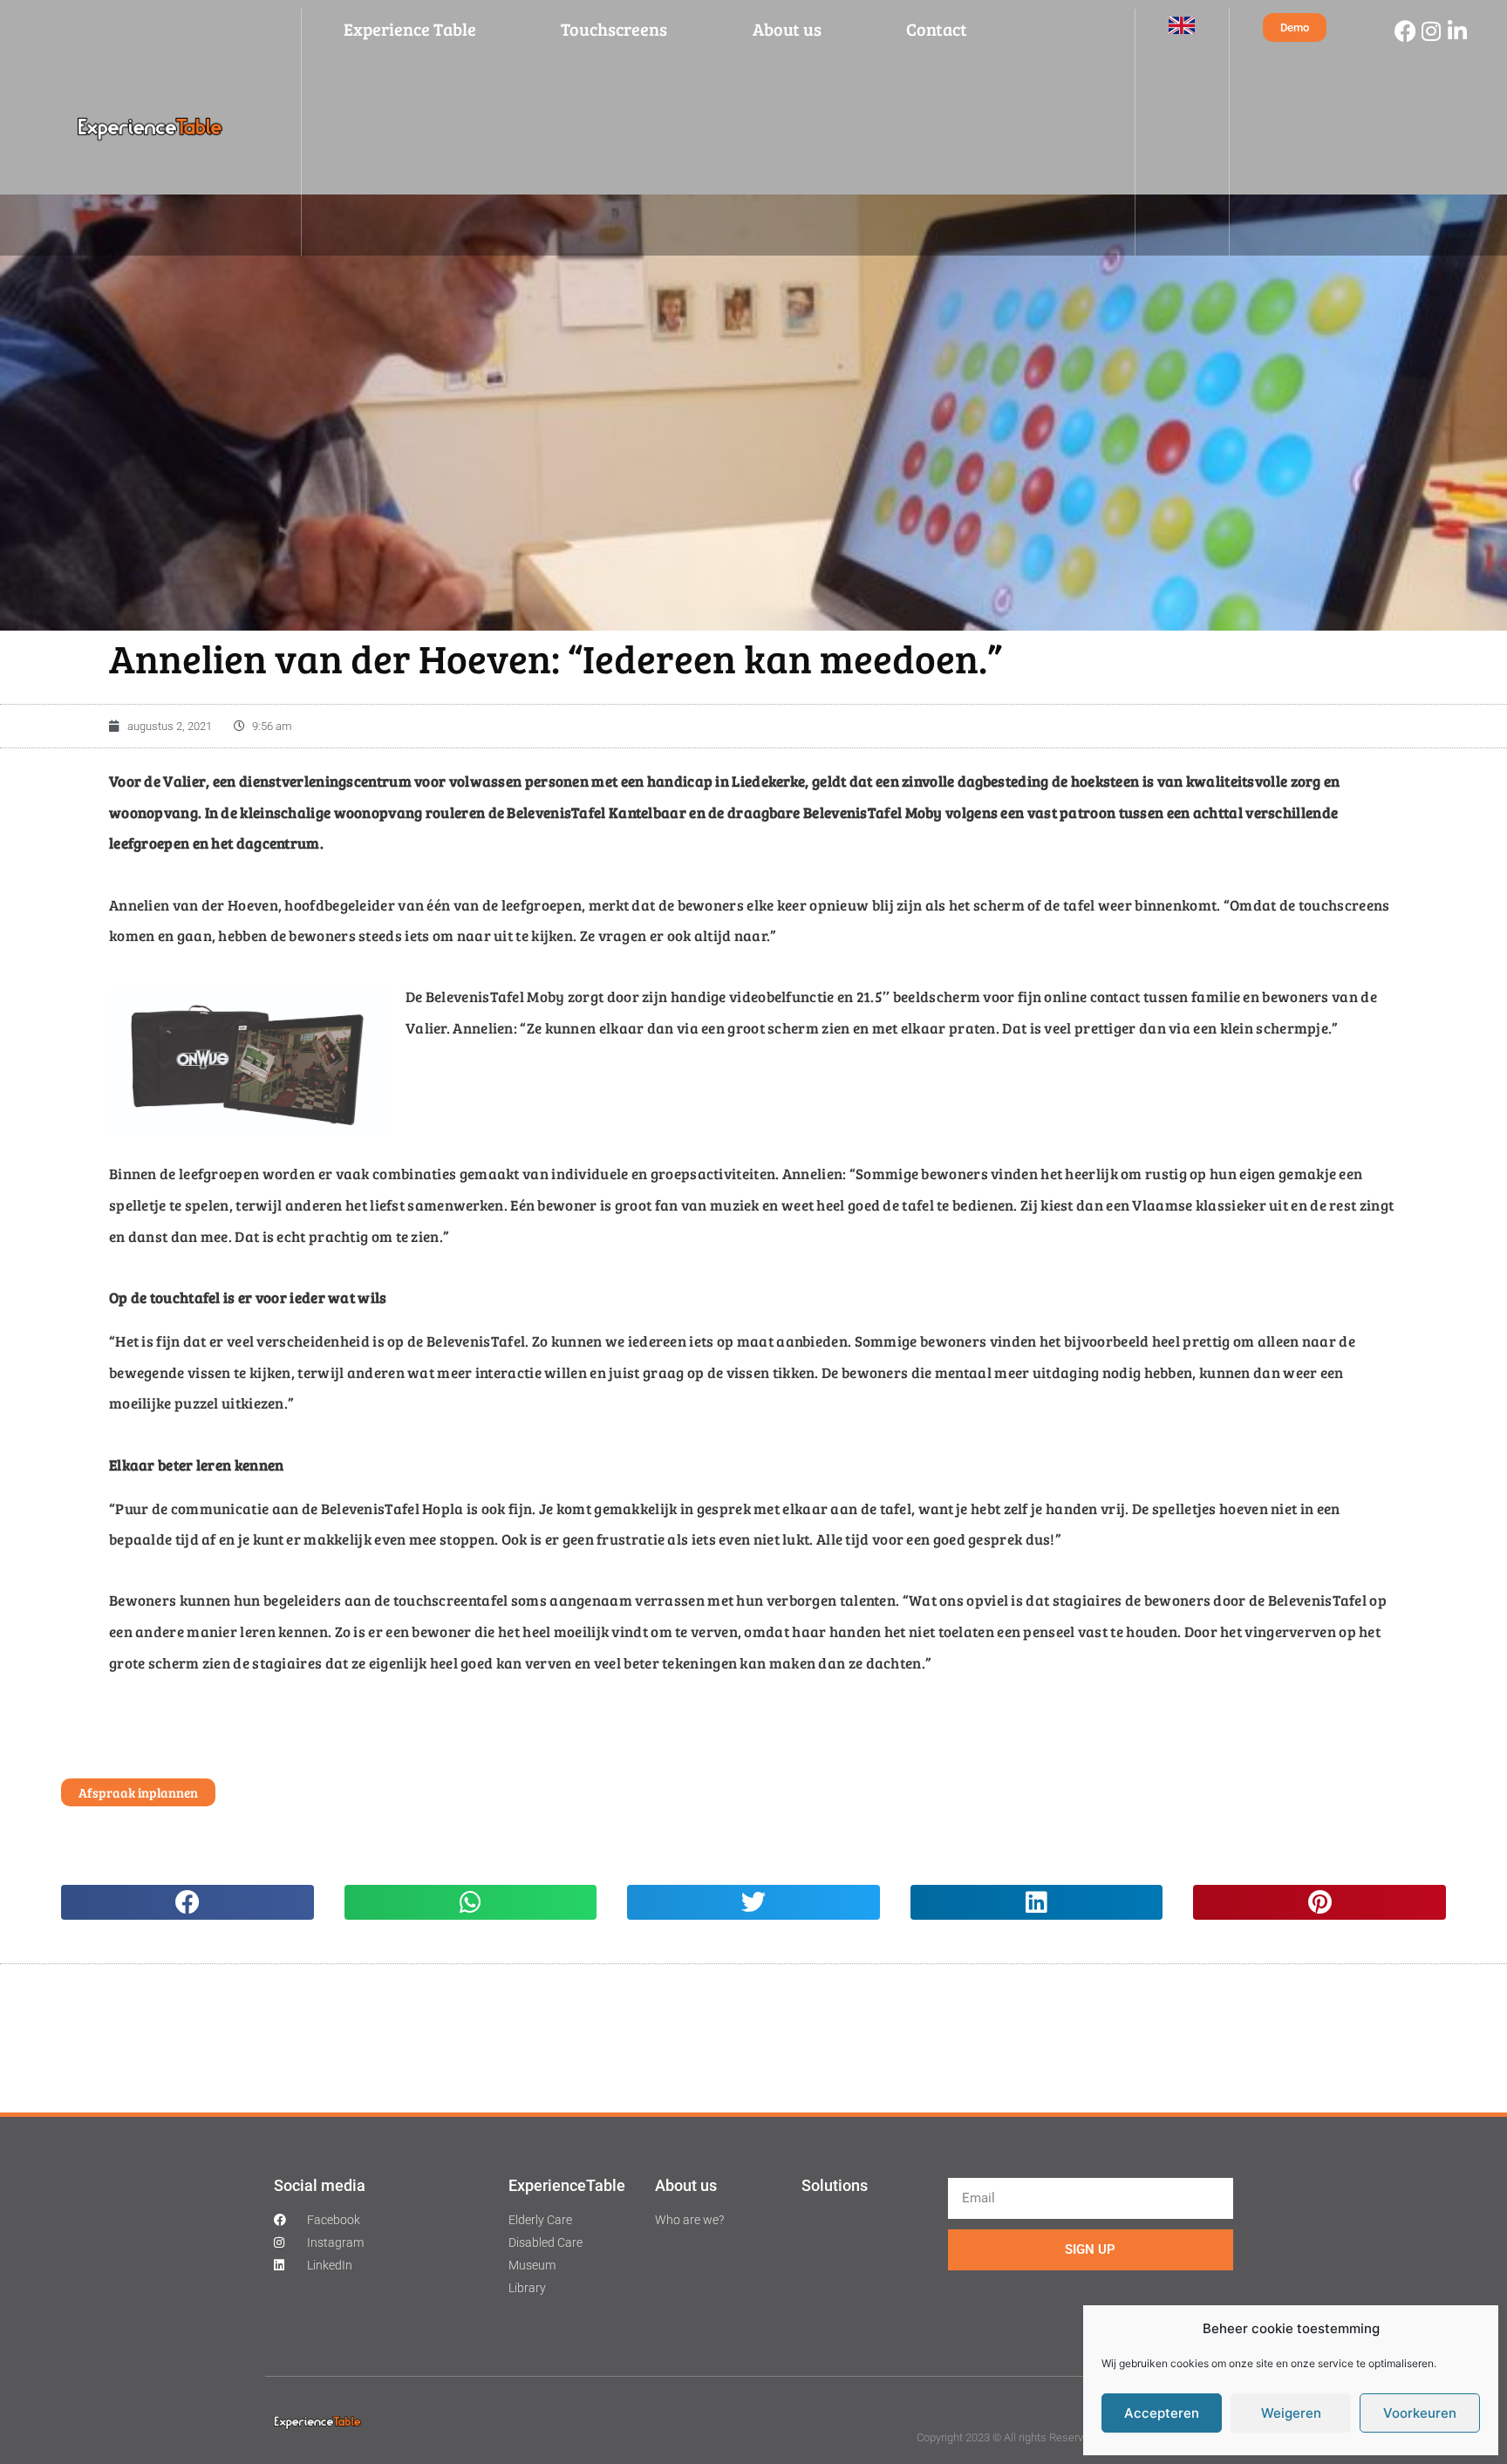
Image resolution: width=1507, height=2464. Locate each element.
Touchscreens (614, 29)
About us (787, 29)
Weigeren (1291, 2413)
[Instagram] (1431, 31)
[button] (188, 1902)
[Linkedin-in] (1457, 31)
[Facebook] (1405, 31)
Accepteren (1162, 2413)
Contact (937, 29)
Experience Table (410, 29)
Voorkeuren (1420, 2413)
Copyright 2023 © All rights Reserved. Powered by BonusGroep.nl (1075, 2437)
